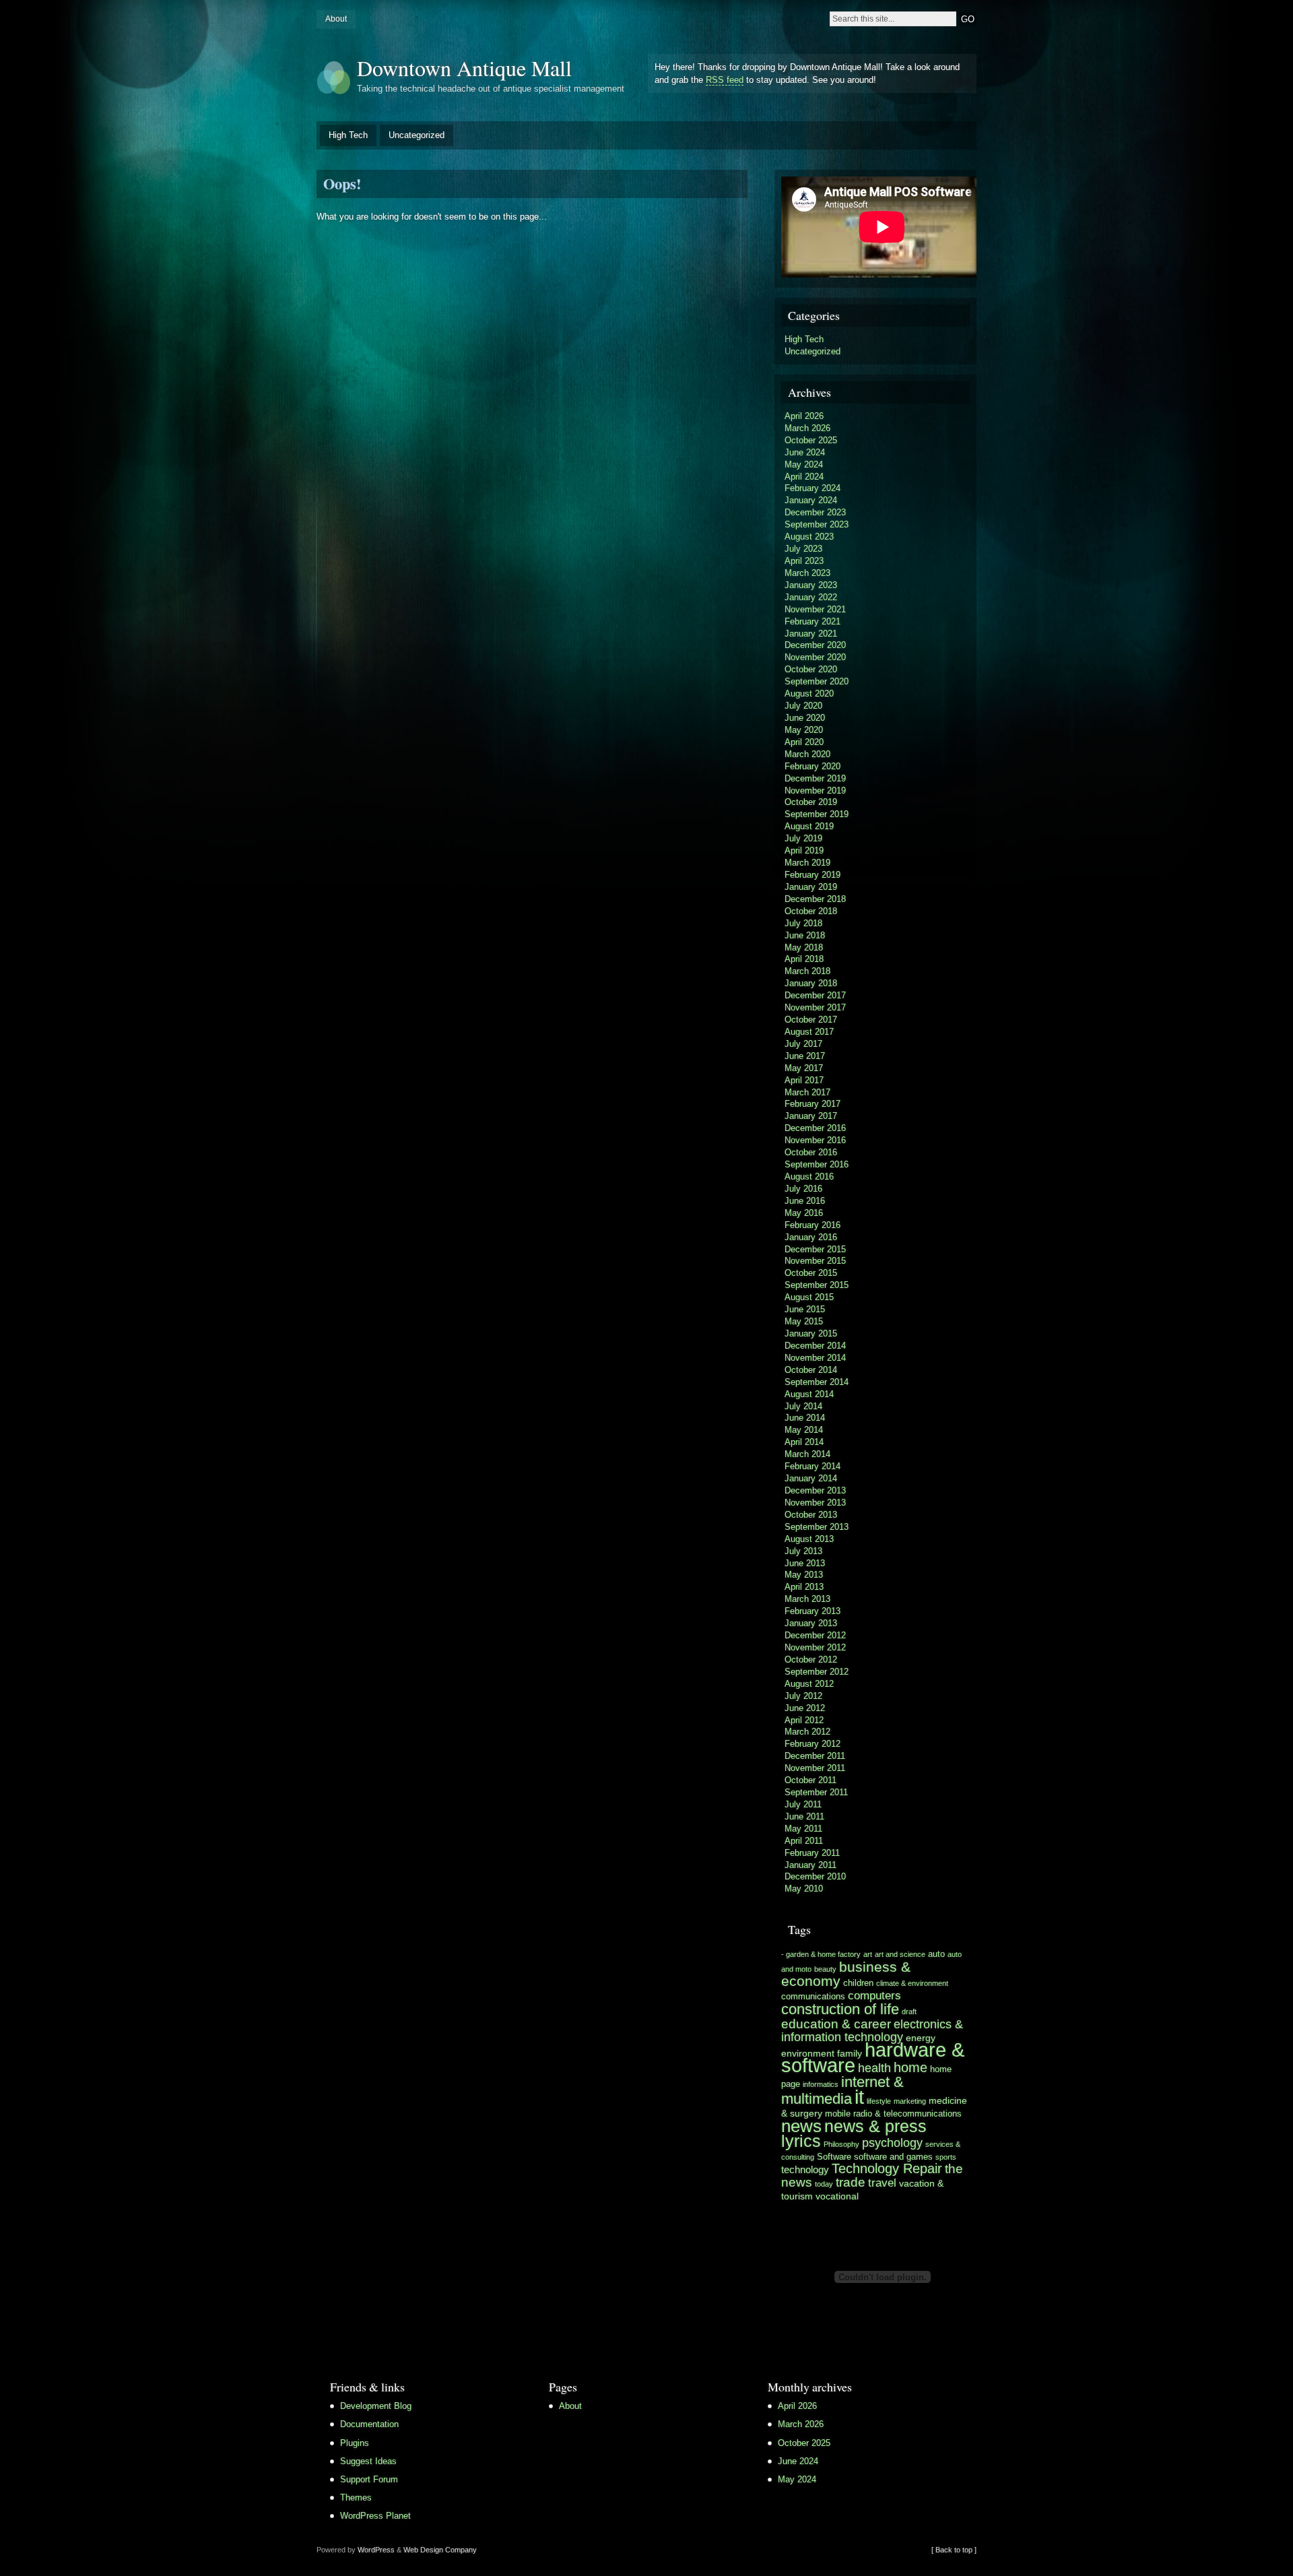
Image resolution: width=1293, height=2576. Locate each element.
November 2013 (815, 1503)
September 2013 (817, 1527)
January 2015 (811, 1333)
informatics (821, 2084)
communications (813, 1997)
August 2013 (809, 1539)
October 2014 (811, 1370)
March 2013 (807, 1599)
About (336, 19)
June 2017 (805, 1056)
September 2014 (817, 1382)
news (801, 2126)
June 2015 (805, 1309)
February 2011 (812, 1853)
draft (909, 2011)
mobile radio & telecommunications (893, 2114)
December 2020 (815, 645)
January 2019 (811, 887)
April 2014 (804, 1442)
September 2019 (817, 814)
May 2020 (804, 730)
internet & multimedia (842, 2090)
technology (805, 2169)
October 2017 (811, 1020)
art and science (900, 1954)
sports (946, 2157)
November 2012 (815, 1647)
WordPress (376, 2550)
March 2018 (807, 971)
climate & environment (912, 1983)
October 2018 (811, 911)
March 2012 (807, 1732)
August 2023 (809, 537)
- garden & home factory (821, 1954)
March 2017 (807, 1092)
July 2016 (803, 1189)
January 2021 (811, 634)
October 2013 (811, 1515)
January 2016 (811, 1237)
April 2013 (804, 1587)
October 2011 (810, 1780)
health (874, 2068)
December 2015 (815, 1249)
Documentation (369, 2424)
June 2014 (805, 1418)
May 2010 (804, 1889)
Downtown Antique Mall (464, 68)
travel (882, 2183)
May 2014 (804, 1430)
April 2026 (804, 416)
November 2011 (815, 1768)
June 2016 (805, 1201)
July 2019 (803, 838)
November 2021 (815, 609)
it (859, 2097)
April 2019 (804, 850)
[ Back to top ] (954, 2550)
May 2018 (804, 947)
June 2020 (805, 718)
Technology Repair (887, 2168)
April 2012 (804, 1720)
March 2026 (807, 428)
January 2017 (811, 1116)
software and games (893, 2157)
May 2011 (803, 1829)
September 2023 (817, 524)
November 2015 (815, 1261)
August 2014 (809, 1394)
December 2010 (815, 1876)
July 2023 (803, 549)
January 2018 (811, 983)
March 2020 (807, 754)
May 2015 (804, 1321)
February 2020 (813, 766)
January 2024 (811, 500)
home (910, 2067)
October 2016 (811, 1152)
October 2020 (811, 669)
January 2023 (811, 585)
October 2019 (811, 802)
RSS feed (725, 80)
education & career (836, 2024)
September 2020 (817, 681)
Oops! (342, 184)
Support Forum (369, 2479)
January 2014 (811, 1478)
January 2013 (811, 1623)
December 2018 (815, 899)
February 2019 (813, 875)
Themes (356, 2498)
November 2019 (815, 791)
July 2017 (803, 1044)
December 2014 (815, 1346)
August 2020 (809, 694)
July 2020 (803, 706)
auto (936, 1954)
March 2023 (807, 573)
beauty (825, 1969)
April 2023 (804, 561)
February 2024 (813, 488)
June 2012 (805, 1708)
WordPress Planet (375, 2516)
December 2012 (815, 1635)
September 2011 (816, 1792)
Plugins (355, 2443)
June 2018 (805, 935)
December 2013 (815, 1490)
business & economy (846, 1974)
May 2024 (804, 464)
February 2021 (813, 621)
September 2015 (817, 1285)
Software (834, 2157)
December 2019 (815, 778)
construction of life (840, 2009)
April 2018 (804, 959)
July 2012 (803, 1696)
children (858, 1983)
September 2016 (817, 1164)
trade (851, 2182)
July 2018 (803, 923)
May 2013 (804, 1575)
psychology (892, 2143)
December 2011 (815, 1756)
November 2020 (815, 657)
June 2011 (804, 1816)
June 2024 (805, 452)
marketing (910, 2101)
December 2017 (815, 995)
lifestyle (879, 2101)
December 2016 (815, 1128)
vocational (837, 2196)
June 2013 (805, 1563)
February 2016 (813, 1225)
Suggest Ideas (368, 2461)
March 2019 (807, 863)
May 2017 (804, 1068)
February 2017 (813, 1104)
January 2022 (811, 597)
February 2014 (813, 1466)
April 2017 (804, 1080)
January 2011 (810, 1865)
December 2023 (815, 512)
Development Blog (376, 2406)
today (824, 2184)
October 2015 (811, 1273)
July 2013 (803, 1551)
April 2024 (804, 477)
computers (874, 1996)
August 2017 (809, 1032)
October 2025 (811, 440)
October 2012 (811, 1660)
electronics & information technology (872, 2031)
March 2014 (807, 1454)
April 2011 (804, 1841)
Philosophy (841, 2144)
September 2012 (817, 1672)
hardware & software (873, 2058)
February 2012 (813, 1744)
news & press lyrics (854, 2133)
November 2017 (815, 1007)
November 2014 (815, 1358)
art (868, 1954)
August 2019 (809, 826)
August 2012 (809, 1684)
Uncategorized (417, 135)
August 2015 (809, 1297)
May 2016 (804, 1213)
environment (808, 2053)
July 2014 (803, 1406)
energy (921, 2038)
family (850, 2053)
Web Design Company (440, 2550)
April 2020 (804, 742)
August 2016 (809, 1177)
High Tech (348, 135)
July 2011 (803, 1804)
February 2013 (813, 1611)
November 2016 (815, 1140)
